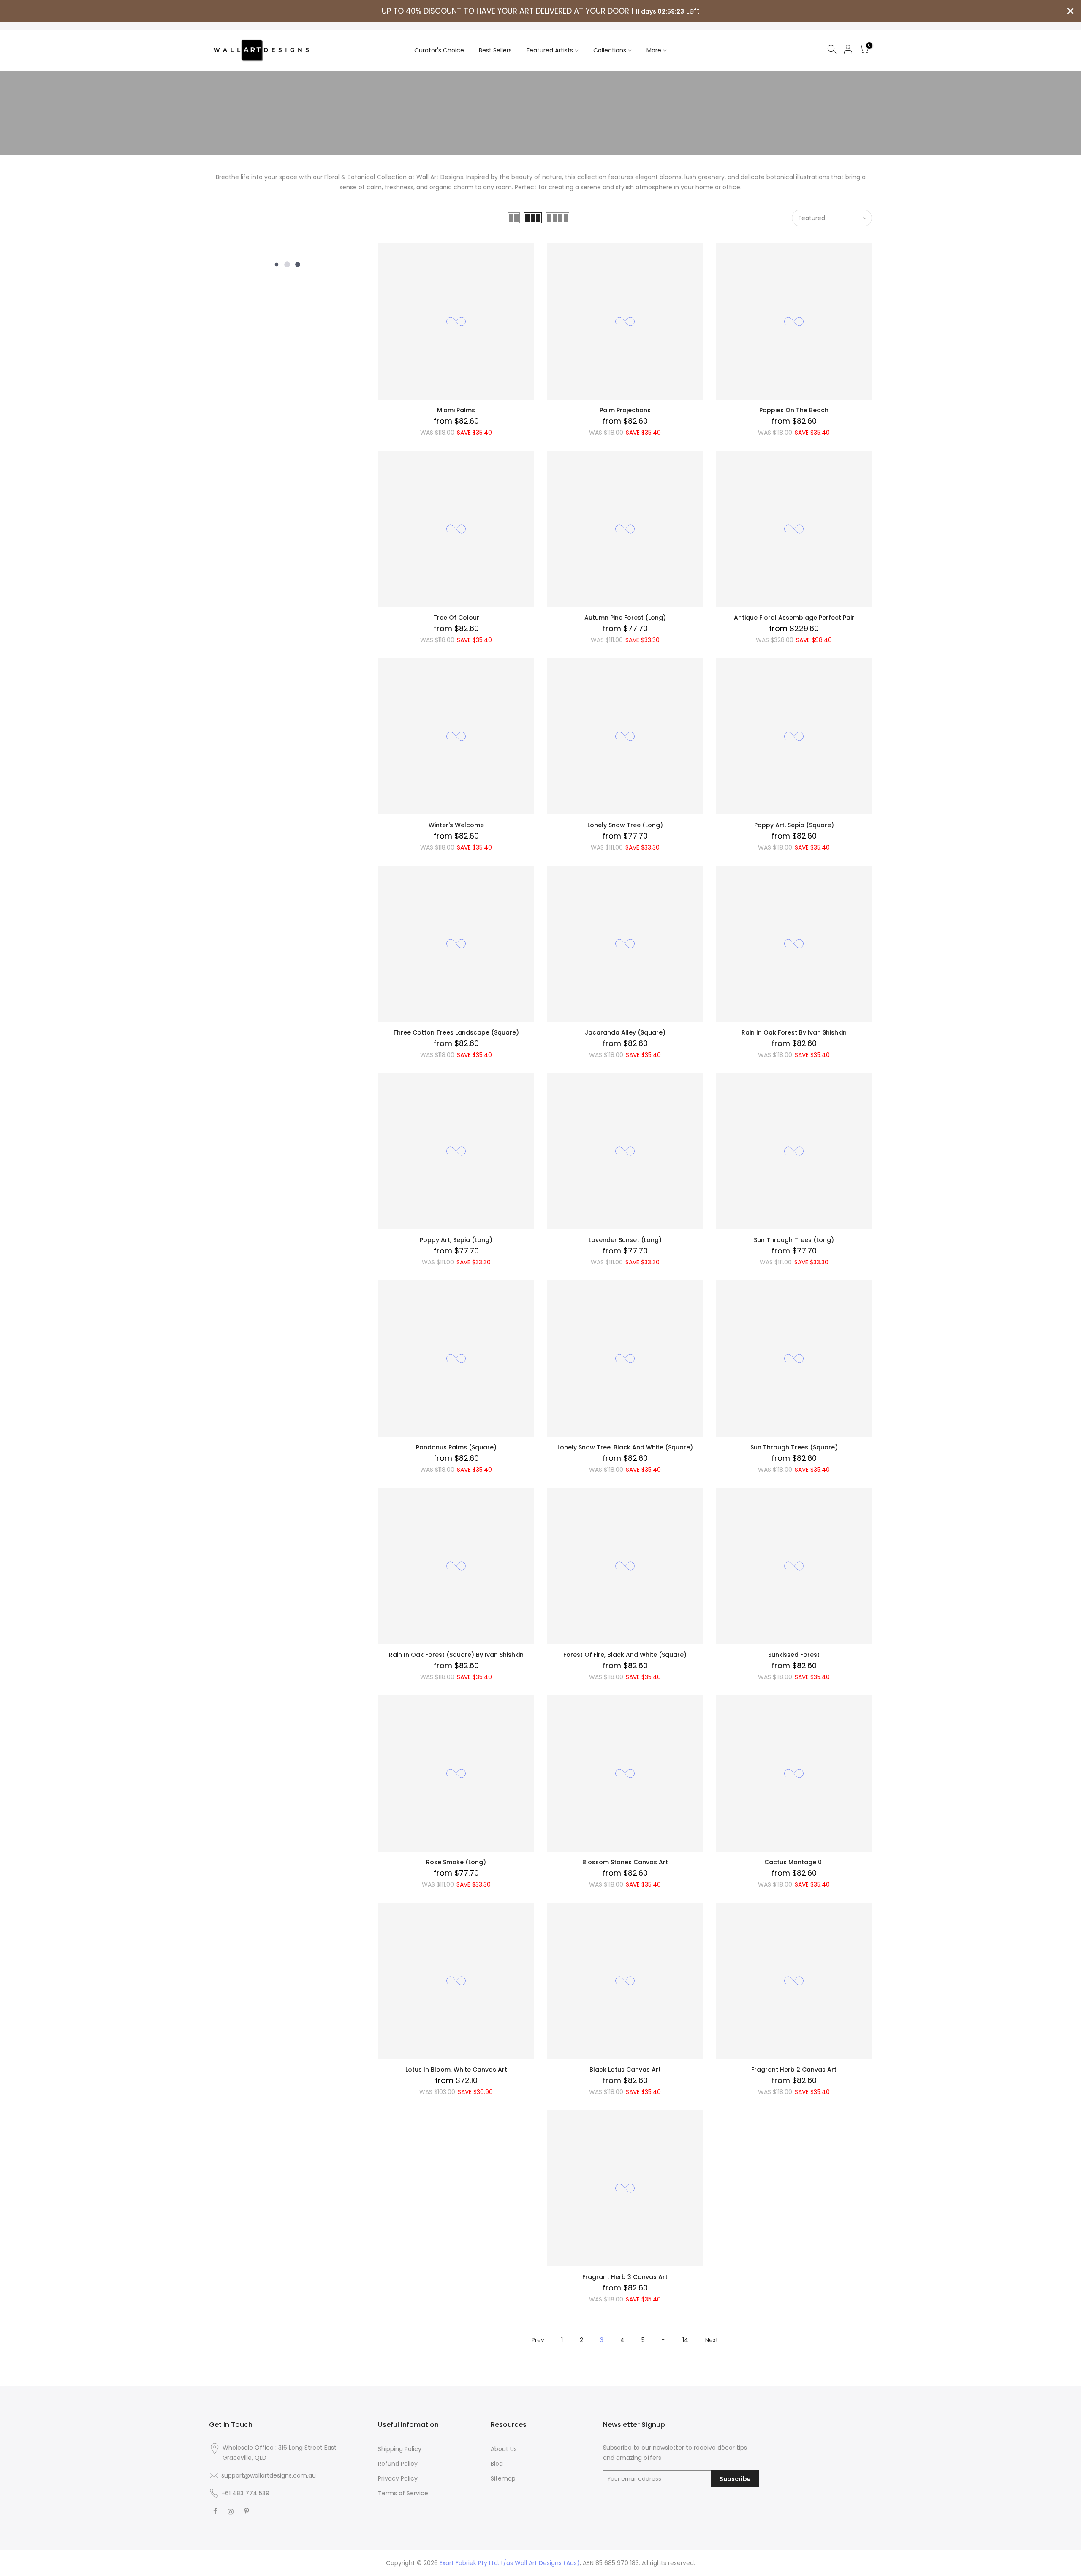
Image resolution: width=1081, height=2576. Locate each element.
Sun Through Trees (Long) (794, 1240)
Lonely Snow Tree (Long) (625, 825)
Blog (497, 2464)
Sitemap (503, 2478)
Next (712, 2340)
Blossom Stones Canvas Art (625, 1862)
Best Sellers (495, 50)
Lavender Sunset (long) (625, 1240)
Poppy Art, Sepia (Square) (794, 825)
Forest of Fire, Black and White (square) (625, 1655)
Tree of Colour (456, 618)
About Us (504, 2449)
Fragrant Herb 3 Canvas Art (625, 2277)
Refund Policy (398, 2464)
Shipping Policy (400, 2449)
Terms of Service (403, 2493)
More (654, 50)
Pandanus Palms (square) (456, 1447)
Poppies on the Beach (794, 410)
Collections (610, 50)
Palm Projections (625, 410)
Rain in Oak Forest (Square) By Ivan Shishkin (456, 1655)
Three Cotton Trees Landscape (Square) (456, 1032)
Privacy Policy (398, 2478)
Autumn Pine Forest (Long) (625, 618)
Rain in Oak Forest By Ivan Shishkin (794, 1032)
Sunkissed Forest (794, 1655)
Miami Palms (456, 410)
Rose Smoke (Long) (456, 1862)
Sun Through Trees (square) (794, 1447)
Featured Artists (550, 50)
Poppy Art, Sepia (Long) (456, 1240)
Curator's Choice (439, 50)
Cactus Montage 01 (794, 1862)
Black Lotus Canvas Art (625, 2070)
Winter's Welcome (456, 825)
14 (685, 2340)
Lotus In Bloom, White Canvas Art (456, 2070)
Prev (538, 2340)
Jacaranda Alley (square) (625, 1032)
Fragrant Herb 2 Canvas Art (794, 2070)
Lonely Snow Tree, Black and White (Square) (625, 1447)
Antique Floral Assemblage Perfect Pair (794, 618)
